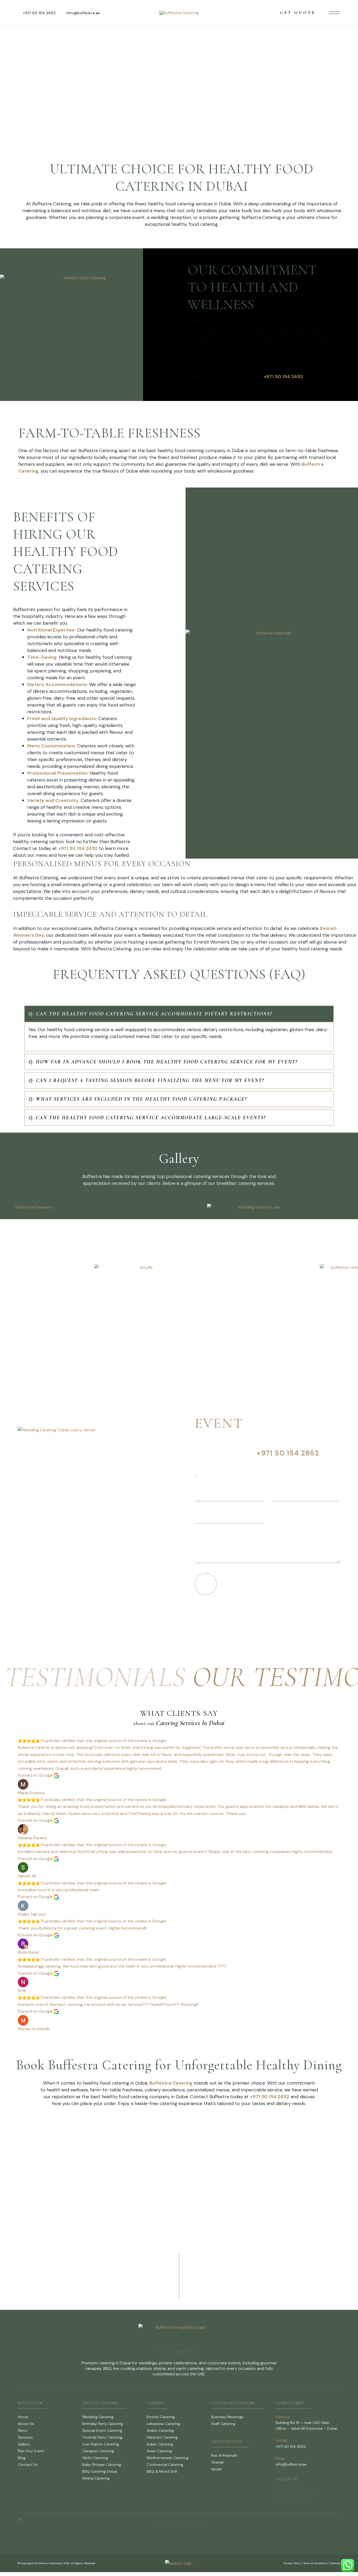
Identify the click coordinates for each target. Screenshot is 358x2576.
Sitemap (335, 2563)
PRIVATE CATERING (101, 2403)
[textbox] (301, 1517)
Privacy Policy (292, 2563)
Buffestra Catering (171, 2083)
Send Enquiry (227, 1584)
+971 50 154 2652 (39, 13)
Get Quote (298, 13)
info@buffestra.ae (83, 13)
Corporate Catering (233, 2403)
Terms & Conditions (316, 2563)
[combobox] (306, 1517)
